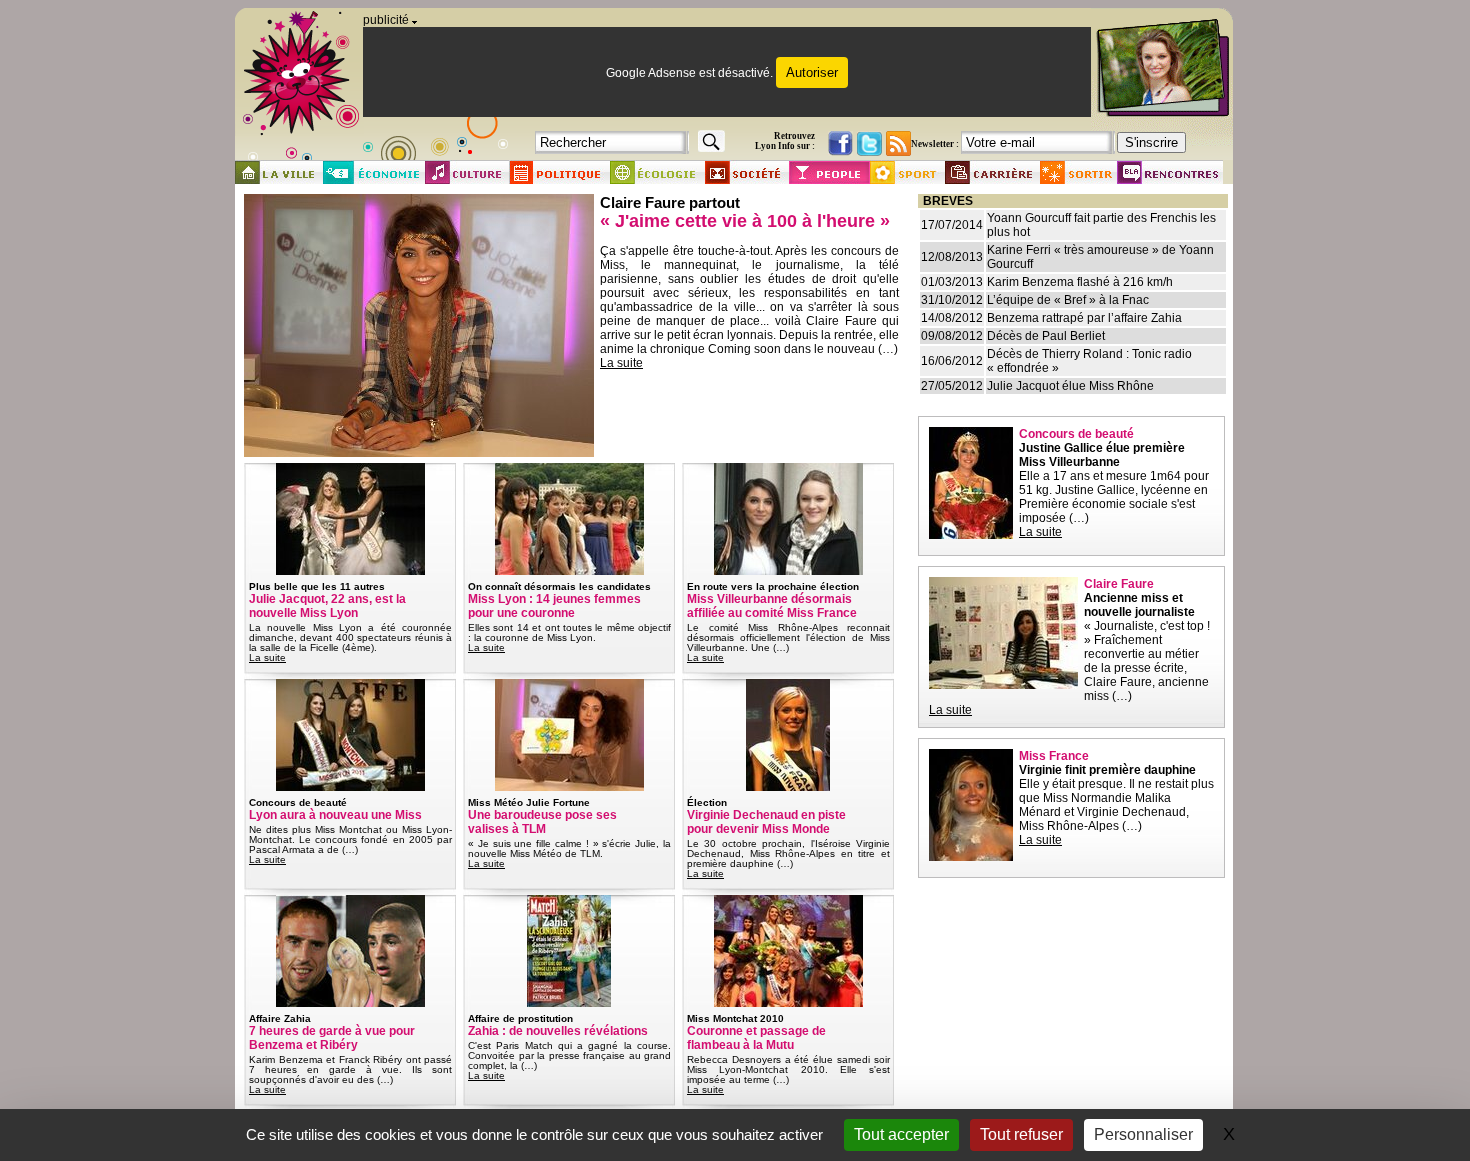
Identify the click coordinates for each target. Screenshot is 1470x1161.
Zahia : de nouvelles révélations (558, 1031)
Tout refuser (1021, 1134)
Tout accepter (901, 1134)
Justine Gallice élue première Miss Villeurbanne (1102, 455)
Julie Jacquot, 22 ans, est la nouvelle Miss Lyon (327, 606)
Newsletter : (935, 144)
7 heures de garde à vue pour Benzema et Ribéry (332, 1038)
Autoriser (812, 72)
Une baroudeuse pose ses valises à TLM (542, 822)
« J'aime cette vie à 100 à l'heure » (745, 221)
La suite (621, 363)
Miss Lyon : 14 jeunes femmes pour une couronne (554, 606)
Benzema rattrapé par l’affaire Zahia (1084, 318)
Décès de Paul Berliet (1046, 336)
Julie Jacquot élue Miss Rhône (1070, 386)
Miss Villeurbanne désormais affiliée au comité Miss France (772, 606)
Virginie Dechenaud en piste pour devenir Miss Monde (766, 822)
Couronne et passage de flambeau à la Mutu (756, 1038)
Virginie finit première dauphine (1107, 770)
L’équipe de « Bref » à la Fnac (1068, 300)
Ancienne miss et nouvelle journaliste (1139, 605)
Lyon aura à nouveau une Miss (335, 815)
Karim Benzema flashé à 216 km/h (1080, 282)
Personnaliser (1143, 1134)
